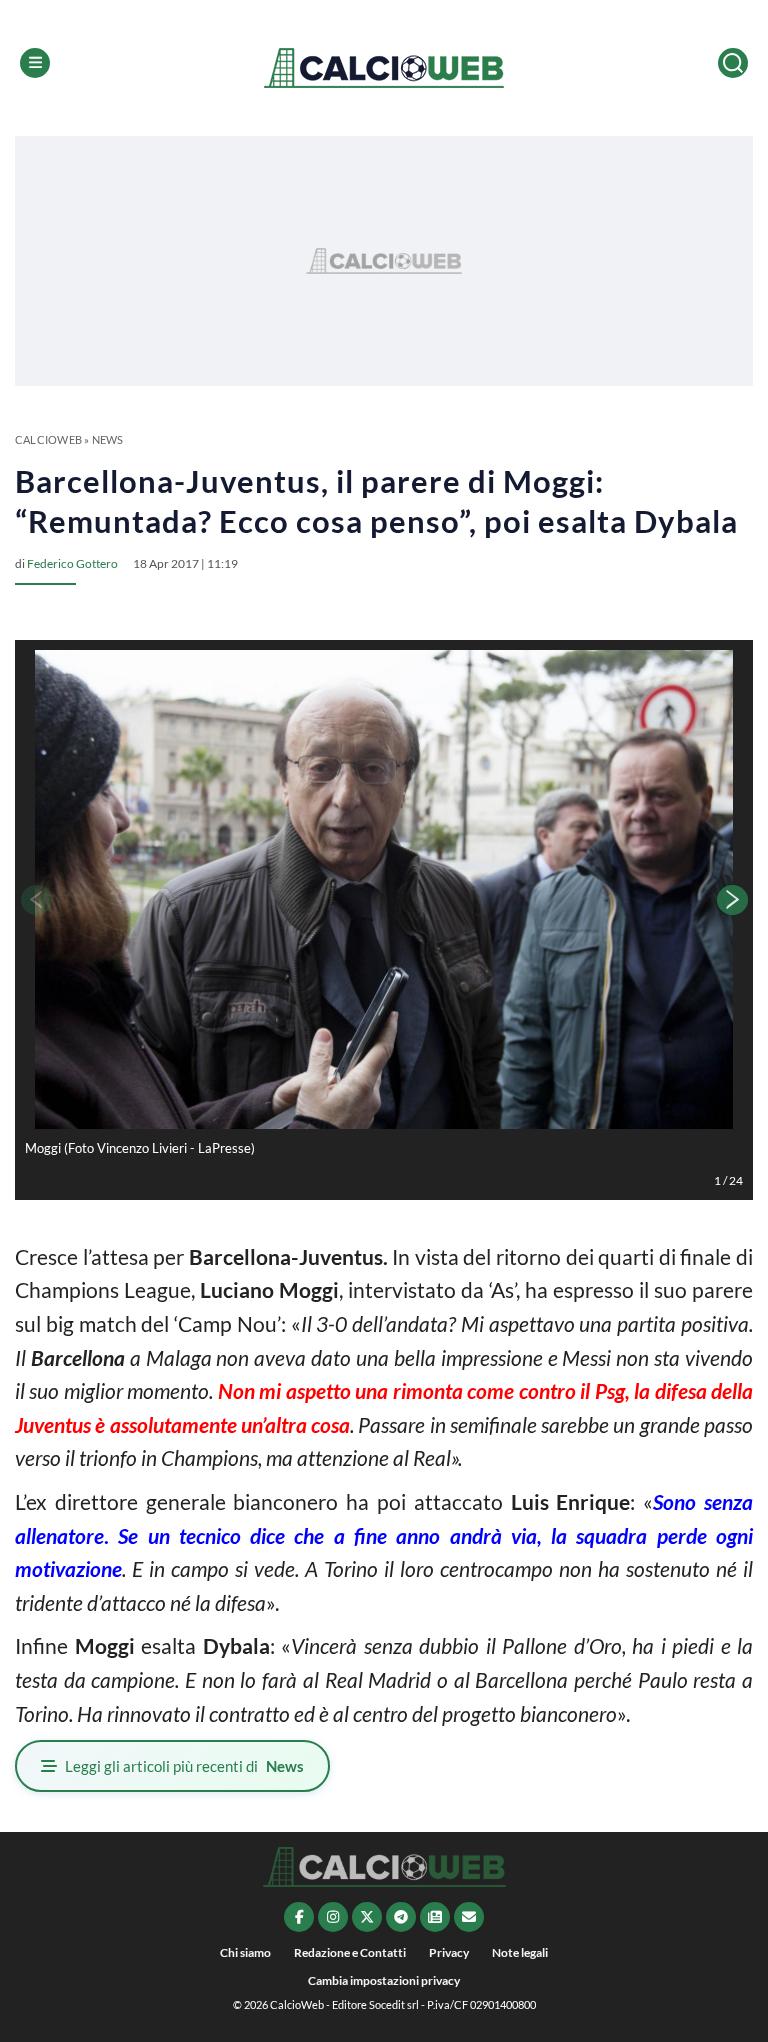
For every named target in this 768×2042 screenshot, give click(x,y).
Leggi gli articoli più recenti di (184, 1766)
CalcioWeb (48, 439)
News (108, 439)
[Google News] (435, 1917)
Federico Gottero (72, 563)
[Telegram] (401, 1917)
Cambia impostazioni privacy (384, 1980)
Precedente (35, 900)
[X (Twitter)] (367, 1917)
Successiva (733, 900)
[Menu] (35, 63)
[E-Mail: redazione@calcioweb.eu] (469, 1917)
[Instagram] (333, 1917)
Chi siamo (245, 1952)
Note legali (520, 1952)
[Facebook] (299, 1917)
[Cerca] (733, 63)
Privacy (449, 1952)
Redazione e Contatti (350, 1952)
